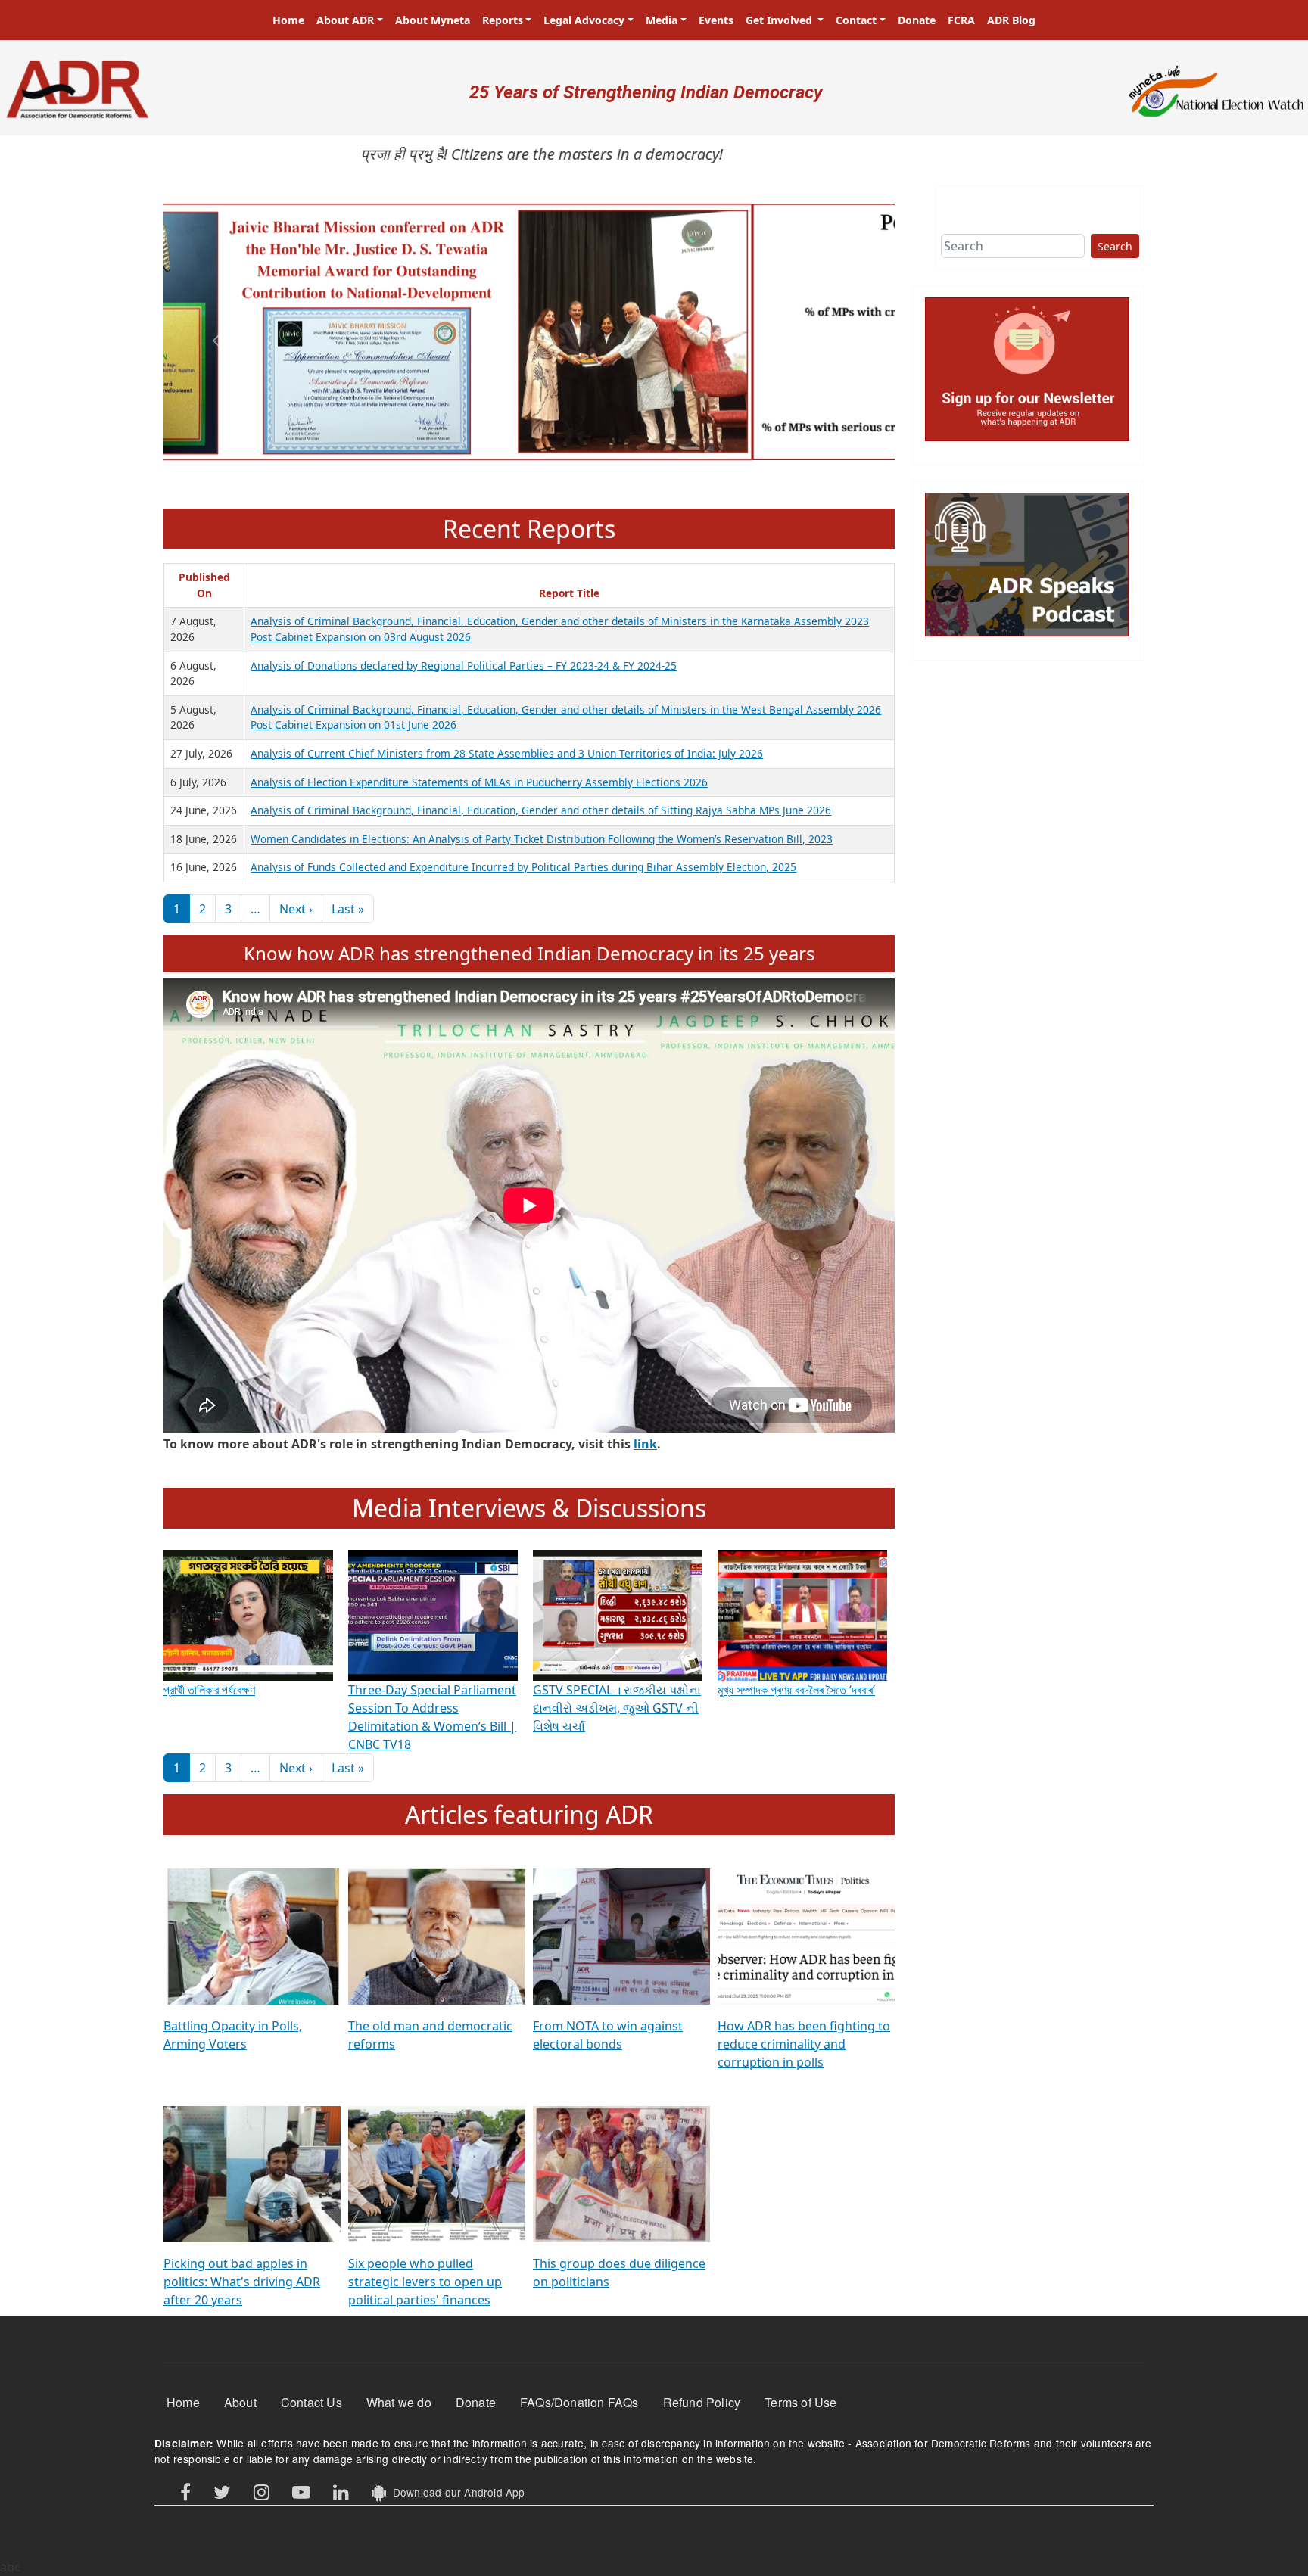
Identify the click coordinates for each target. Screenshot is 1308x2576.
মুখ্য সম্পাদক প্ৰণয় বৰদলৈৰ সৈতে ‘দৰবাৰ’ (796, 1690)
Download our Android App (455, 2492)
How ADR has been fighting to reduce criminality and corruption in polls (804, 2044)
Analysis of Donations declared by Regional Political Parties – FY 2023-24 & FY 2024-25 (464, 666)
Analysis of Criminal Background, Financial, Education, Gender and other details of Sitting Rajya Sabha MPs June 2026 (541, 810)
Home (288, 20)
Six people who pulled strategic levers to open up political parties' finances (425, 2282)
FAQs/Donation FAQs (579, 2402)
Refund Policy (702, 2402)
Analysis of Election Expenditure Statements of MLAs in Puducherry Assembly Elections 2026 (479, 782)
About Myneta (433, 20)
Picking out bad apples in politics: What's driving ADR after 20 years (242, 2282)
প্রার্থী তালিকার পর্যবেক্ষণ (209, 1690)
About (240, 2402)
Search (1115, 246)
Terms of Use (800, 2402)
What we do (399, 2402)
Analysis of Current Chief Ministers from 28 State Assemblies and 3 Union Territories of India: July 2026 (507, 753)
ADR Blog (1011, 20)
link (645, 1444)
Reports (503, 20)
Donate (917, 20)
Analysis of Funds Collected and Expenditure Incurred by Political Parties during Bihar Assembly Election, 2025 (523, 867)
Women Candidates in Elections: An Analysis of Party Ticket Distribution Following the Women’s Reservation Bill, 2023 (542, 839)
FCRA (961, 20)
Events (716, 20)
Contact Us (311, 2402)
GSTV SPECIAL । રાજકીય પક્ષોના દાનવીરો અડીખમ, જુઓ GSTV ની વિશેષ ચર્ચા (617, 1708)
